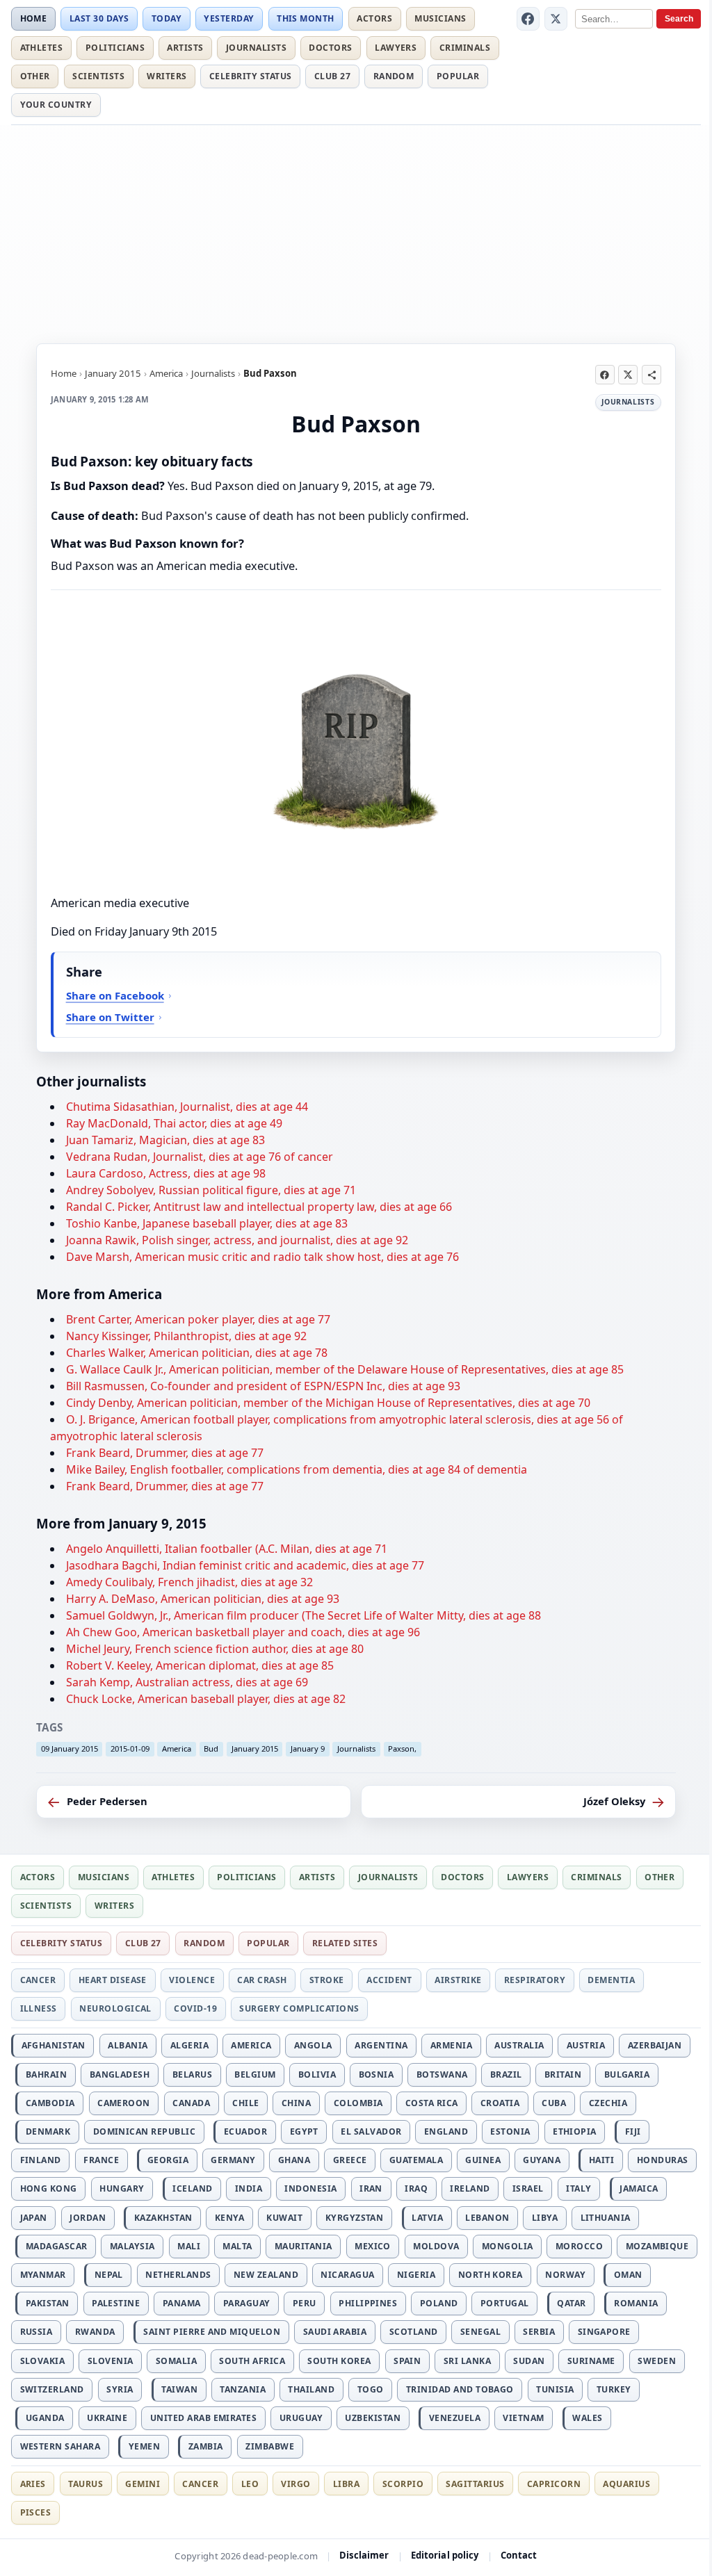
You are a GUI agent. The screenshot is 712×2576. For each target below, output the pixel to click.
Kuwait (284, 2218)
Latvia (427, 2218)
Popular (458, 76)
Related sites (345, 1943)
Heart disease (113, 1980)
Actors (374, 18)
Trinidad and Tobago (460, 2389)
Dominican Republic (145, 2131)
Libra (346, 2484)
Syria (120, 2389)
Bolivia (317, 2074)
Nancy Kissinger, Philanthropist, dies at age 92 (186, 1336)
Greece (350, 2160)
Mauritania (304, 2246)
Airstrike (458, 1980)
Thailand (311, 2389)
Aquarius (626, 2484)
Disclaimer (364, 2555)
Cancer (38, 1980)
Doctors (330, 48)
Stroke (327, 1980)
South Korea (339, 2361)
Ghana (294, 2160)
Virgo (296, 2484)
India (249, 2188)
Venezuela (455, 2418)
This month (306, 18)
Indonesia (310, 2188)
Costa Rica (432, 2103)
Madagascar (57, 2246)
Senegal (480, 2332)
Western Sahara (60, 2446)
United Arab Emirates (204, 2418)
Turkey (614, 2389)
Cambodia (50, 2103)
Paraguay (247, 2303)
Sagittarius (475, 2484)
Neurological (115, 2008)
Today (167, 18)
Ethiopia (575, 2131)
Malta (237, 2246)
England (446, 2131)
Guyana (542, 2160)
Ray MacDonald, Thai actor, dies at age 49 (174, 1123)
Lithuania (606, 2218)
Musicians (440, 18)
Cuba (554, 2103)
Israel (528, 2188)
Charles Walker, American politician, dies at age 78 (197, 1353)
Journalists (256, 48)
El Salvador (371, 2131)
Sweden (657, 2361)
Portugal (505, 2303)
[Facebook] (528, 19)
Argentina (381, 2045)
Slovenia (111, 2361)
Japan (34, 2218)
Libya (545, 2218)
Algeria (189, 2045)
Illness (39, 2008)
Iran (371, 2188)
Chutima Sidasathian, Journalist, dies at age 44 (187, 1107)
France (101, 2160)
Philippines (368, 2303)
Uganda (45, 2418)
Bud (211, 1748)
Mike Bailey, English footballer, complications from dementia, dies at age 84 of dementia (297, 1469)
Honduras (663, 2160)
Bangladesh (120, 2074)
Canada (191, 2103)
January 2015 (113, 373)
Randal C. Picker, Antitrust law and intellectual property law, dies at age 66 (259, 1207)
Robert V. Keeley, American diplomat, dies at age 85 (200, 1665)
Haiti (601, 2160)
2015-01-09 (130, 1748)
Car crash (262, 1980)
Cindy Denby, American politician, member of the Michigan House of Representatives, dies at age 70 (328, 1403)
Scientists (98, 76)
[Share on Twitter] (628, 375)
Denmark (48, 2131)
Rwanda (95, 2332)
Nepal (109, 2275)
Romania (636, 2303)
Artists (185, 48)
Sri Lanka (467, 2361)
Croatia (500, 2103)
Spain (407, 2361)
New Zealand (266, 2275)
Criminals (465, 48)
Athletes (42, 48)
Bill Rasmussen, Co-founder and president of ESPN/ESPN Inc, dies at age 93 (263, 1386)
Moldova (436, 2246)
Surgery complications (299, 2008)
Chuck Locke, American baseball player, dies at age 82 (206, 1699)
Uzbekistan (373, 2418)
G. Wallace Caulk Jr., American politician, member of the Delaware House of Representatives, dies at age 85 (345, 1369)
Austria (586, 2045)
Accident (389, 1980)
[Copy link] (652, 375)
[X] (556, 19)
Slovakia (43, 2361)
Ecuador (245, 2131)
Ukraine (107, 2418)
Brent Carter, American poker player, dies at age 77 (198, 1319)
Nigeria (416, 2275)
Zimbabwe (270, 2446)
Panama (182, 2303)
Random (394, 76)
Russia (37, 2332)
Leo (250, 2484)
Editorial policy (445, 2555)
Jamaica (639, 2188)
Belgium (255, 2074)
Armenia (451, 2045)
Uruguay (301, 2418)
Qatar (571, 2303)
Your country (56, 105)
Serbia (539, 2332)
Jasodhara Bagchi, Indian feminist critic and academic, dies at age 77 (245, 1565)
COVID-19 (195, 2008)
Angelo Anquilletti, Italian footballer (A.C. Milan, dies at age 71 (227, 1549)
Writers (167, 76)
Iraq (416, 2188)
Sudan (529, 2361)
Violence (192, 1980)
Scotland (414, 2332)
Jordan (88, 2218)
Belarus (192, 2074)
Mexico (373, 2246)
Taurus (86, 2484)
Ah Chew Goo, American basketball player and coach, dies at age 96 (243, 1632)
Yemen (144, 2446)
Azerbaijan (655, 2045)
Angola (313, 2045)
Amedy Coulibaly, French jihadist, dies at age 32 (189, 1582)
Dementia (611, 1980)
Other (35, 76)
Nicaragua (347, 2275)
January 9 (308, 1748)
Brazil (506, 2074)
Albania (128, 2045)
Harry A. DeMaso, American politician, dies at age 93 (203, 1599)
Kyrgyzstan (355, 2218)
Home (34, 18)
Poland (439, 2303)
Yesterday (229, 18)
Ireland (470, 2188)
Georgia (168, 2160)
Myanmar (43, 2275)
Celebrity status (251, 76)
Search (679, 19)
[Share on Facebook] (605, 375)
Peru (305, 2303)
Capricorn (554, 2484)
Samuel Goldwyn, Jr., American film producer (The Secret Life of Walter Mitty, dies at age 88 (304, 1615)
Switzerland (52, 2389)
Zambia (206, 2446)
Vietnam (523, 2418)
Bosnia (377, 2074)
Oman (628, 2275)
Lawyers (396, 48)
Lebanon (487, 2218)
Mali (189, 2246)
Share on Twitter (110, 1017)
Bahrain (46, 2074)
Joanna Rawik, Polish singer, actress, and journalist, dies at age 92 (237, 1240)
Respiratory (535, 1980)
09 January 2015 (70, 1748)
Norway (565, 2275)
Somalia (176, 2361)
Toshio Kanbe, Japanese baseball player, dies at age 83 (207, 1223)
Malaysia (132, 2246)
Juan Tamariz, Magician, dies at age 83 (165, 1140)
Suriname (591, 2361)
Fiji (633, 2131)
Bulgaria (627, 2074)
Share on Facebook (115, 995)
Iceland (192, 2188)
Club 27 (332, 76)
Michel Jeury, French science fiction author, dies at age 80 (215, 1649)
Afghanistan (54, 2045)
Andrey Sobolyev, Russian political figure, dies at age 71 (211, 1190)
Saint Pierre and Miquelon (212, 2332)
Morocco (579, 2246)
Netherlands (178, 2275)
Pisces (36, 2512)
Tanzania (243, 2389)
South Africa (252, 2361)
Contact (519, 2555)
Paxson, (402, 1748)
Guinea (483, 2160)
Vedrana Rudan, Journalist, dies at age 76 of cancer (200, 1157)
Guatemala (416, 2160)
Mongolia (508, 2246)
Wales (587, 2418)
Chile (245, 2103)
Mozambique (657, 2246)
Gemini (143, 2484)
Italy (578, 2188)
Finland (41, 2160)
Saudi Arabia (335, 2332)
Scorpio (403, 2484)
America (166, 373)
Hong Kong (49, 2188)
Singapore (604, 2332)
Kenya (229, 2218)
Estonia (510, 2131)
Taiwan (179, 2389)
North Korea (491, 2275)
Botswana (442, 2074)
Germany (233, 2160)
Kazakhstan (163, 2218)
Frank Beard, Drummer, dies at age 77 (165, 1453)
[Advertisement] (356, 232)
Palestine (116, 2303)
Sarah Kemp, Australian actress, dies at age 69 (187, 1682)
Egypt (304, 2131)
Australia (519, 2045)
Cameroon (124, 2103)
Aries (33, 2484)
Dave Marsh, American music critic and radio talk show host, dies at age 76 (262, 1257)
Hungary (122, 2188)
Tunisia (555, 2389)
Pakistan (48, 2303)
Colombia (358, 2103)
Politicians (115, 48)
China (296, 2103)
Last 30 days (99, 18)
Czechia (608, 2103)
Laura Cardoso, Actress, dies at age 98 (166, 1173)
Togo (371, 2389)
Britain (563, 2074)
